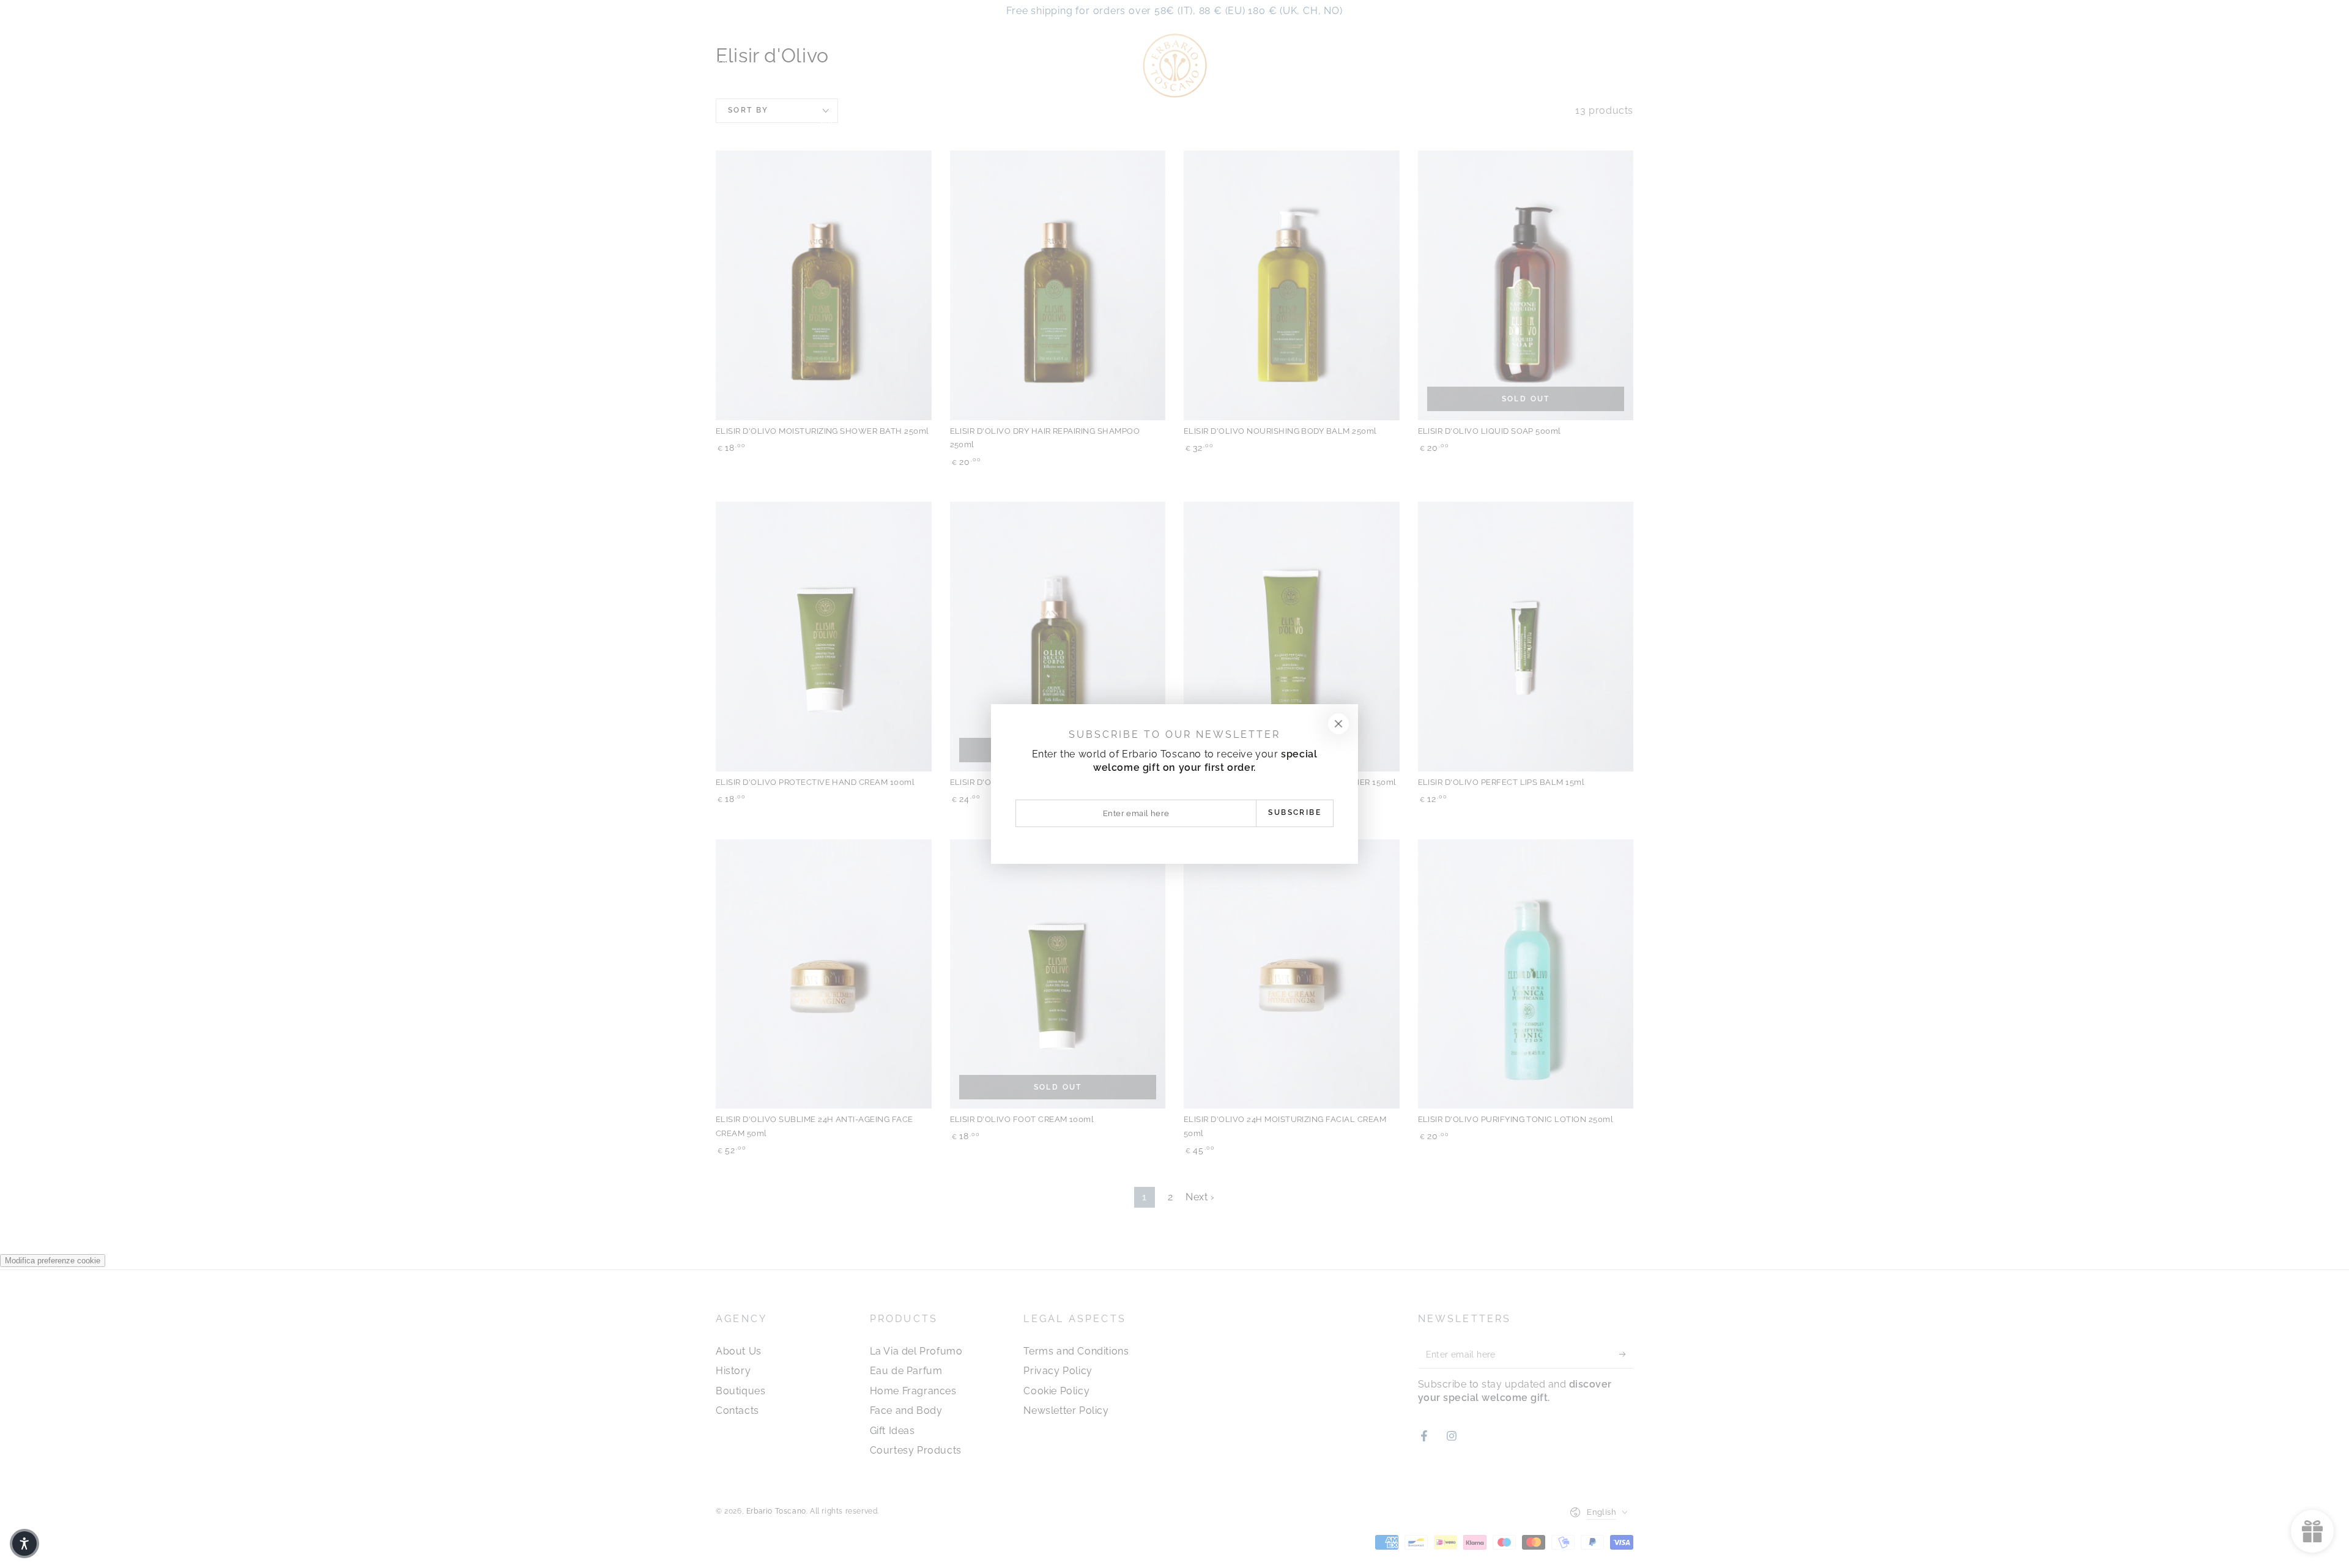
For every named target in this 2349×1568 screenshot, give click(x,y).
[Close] (1338, 724)
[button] (24, 1544)
